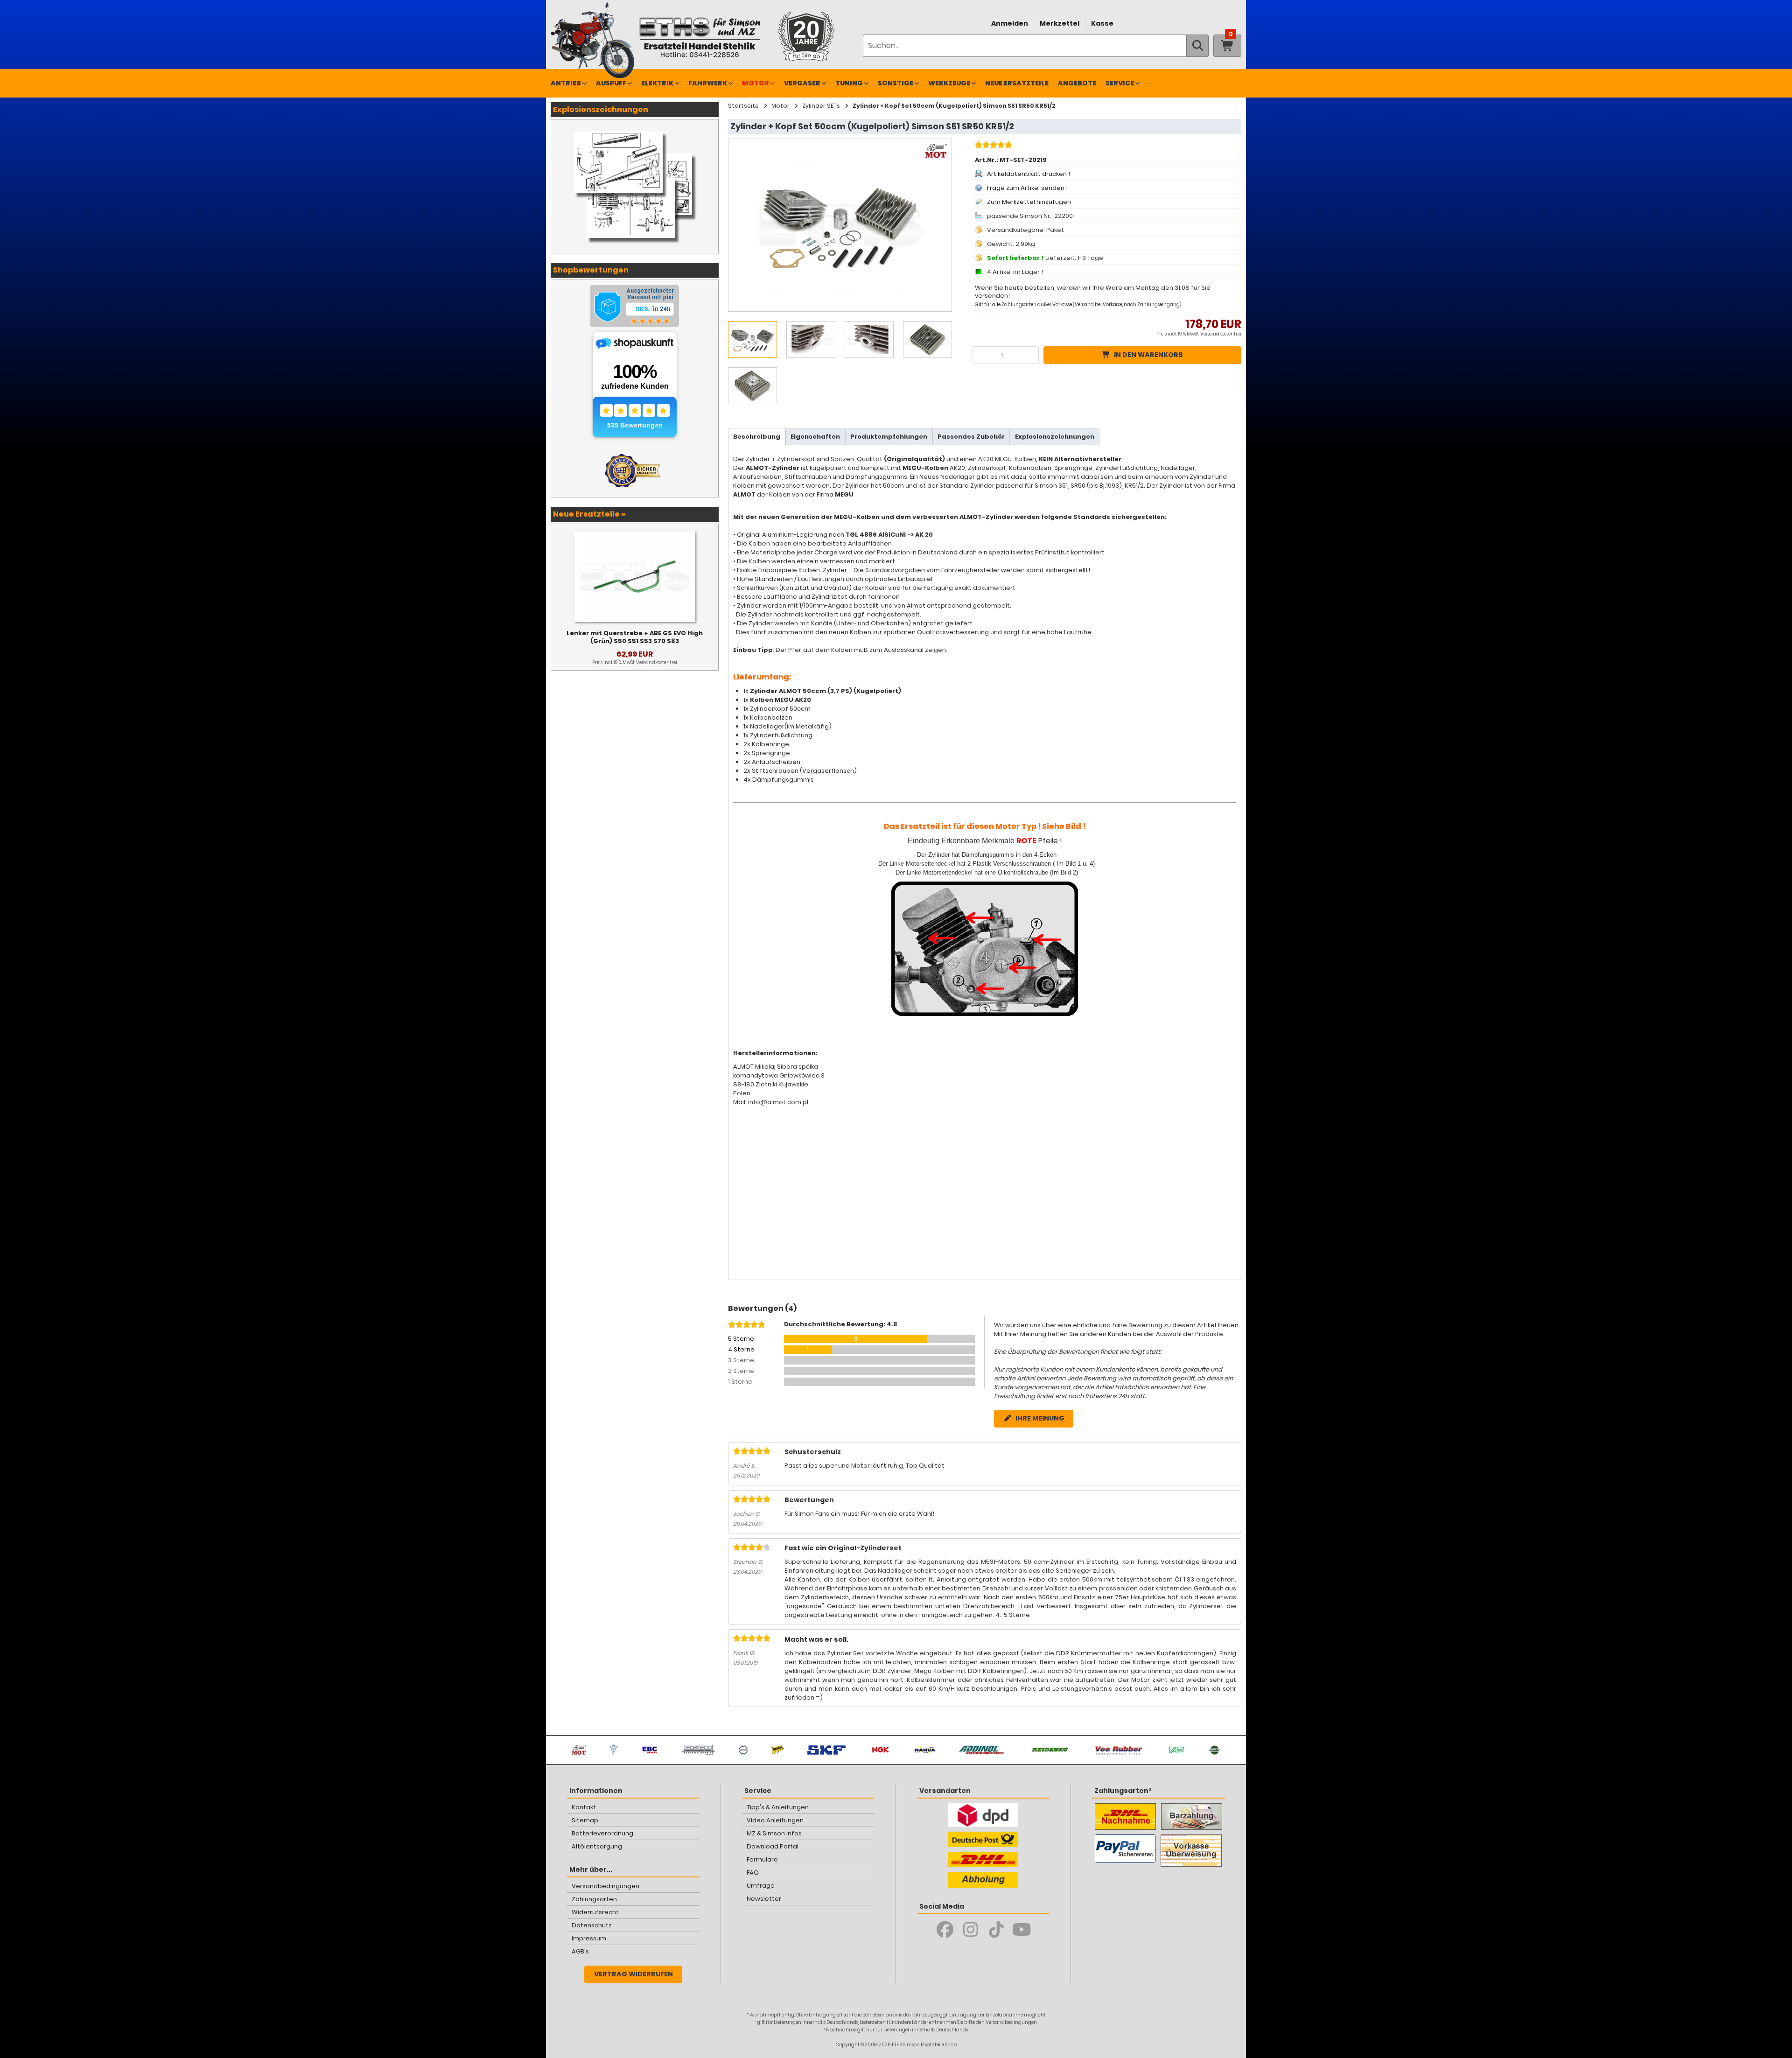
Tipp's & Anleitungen (778, 1807)
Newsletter (764, 1899)
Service (1120, 83)
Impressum (589, 1938)
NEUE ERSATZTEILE (1017, 83)
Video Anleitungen (775, 1820)
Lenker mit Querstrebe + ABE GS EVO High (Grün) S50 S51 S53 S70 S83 (635, 637)
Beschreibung (757, 437)
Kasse (1102, 23)
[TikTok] (996, 1930)
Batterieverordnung (602, 1833)
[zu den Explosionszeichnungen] (635, 129)
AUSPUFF (611, 83)
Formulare (762, 1859)
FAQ (753, 1872)
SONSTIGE (896, 83)
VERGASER (802, 83)
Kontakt (584, 1807)
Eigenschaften (815, 437)
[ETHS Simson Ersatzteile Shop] (700, 37)
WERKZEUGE (949, 83)
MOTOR (756, 83)
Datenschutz (592, 1925)
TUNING (849, 83)
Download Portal (773, 1846)
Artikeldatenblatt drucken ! (1029, 174)
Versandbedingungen (605, 1886)
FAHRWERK (708, 83)
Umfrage (761, 1886)
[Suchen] (1197, 46)
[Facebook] (945, 1930)
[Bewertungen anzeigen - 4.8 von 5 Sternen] (992, 146)
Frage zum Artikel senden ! (1027, 188)
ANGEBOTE (1077, 83)
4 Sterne (741, 1349)
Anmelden (1010, 23)
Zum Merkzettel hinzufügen (1029, 202)
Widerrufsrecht (595, 1912)
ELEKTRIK (657, 83)
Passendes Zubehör (971, 437)
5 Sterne (741, 1339)
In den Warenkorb (1148, 355)
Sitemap (585, 1820)
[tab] (757, 437)
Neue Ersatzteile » (589, 514)
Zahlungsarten (594, 1899)
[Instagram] (970, 1930)
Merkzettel (1060, 23)
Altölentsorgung (597, 1846)
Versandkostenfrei (1221, 334)
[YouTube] (1022, 1930)
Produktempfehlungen (889, 437)
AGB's (580, 1951)
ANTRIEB (566, 83)
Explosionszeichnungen (1055, 437)
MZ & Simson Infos (774, 1833)
